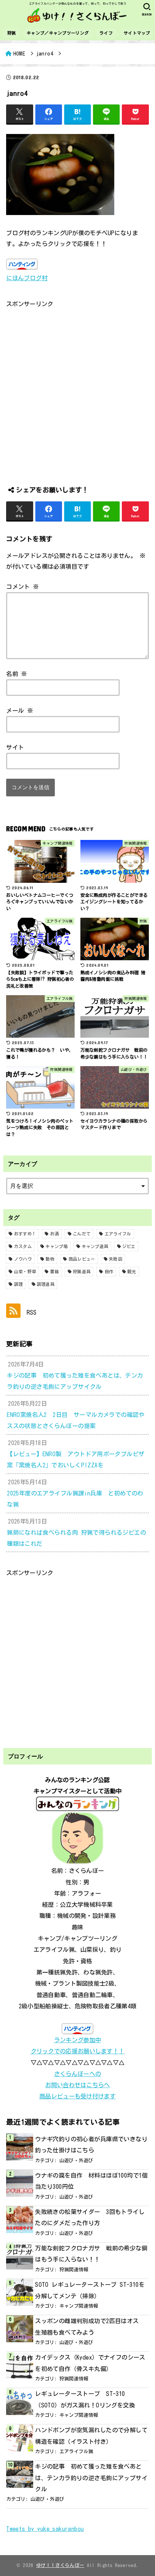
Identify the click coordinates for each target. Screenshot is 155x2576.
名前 (17, 674)
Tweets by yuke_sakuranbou (45, 2529)
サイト (15, 747)
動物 (50, 1259)
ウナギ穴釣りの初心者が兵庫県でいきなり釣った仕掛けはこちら (91, 2145)
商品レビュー (82, 1259)
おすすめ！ (25, 1234)
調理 (19, 1284)
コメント (23, 587)
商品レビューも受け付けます (77, 2096)
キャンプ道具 (95, 1246)
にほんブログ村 (27, 278)
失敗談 (116, 1259)
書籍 (55, 1271)
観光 (132, 1271)
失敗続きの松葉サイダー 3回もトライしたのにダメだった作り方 (90, 2217)
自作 (109, 1271)
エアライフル (118, 1234)
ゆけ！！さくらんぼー (60, 2565)
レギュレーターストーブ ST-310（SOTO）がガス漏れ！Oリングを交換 (85, 2399)
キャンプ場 (57, 1246)
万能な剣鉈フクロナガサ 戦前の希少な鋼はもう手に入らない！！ (91, 2254)
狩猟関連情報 (74, 2269)
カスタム (23, 1246)
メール (20, 710)
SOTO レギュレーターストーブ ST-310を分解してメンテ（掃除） (90, 2290)
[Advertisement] (77, 387)
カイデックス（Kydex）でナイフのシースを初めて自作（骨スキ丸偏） (90, 2363)
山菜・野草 (25, 1271)
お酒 (55, 1234)
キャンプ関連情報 (79, 2306)
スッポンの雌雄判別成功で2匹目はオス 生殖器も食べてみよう (90, 2326)
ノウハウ (23, 1259)
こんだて (82, 1234)
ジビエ (129, 1246)
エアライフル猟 (76, 2451)
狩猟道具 (82, 1271)
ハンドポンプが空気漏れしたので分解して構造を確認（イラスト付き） (91, 2436)
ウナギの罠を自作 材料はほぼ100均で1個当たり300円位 (91, 2181)
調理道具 (46, 1284)
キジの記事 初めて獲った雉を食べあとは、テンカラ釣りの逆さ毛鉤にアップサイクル (91, 2478)
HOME (19, 53)
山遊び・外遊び (76, 2160)
